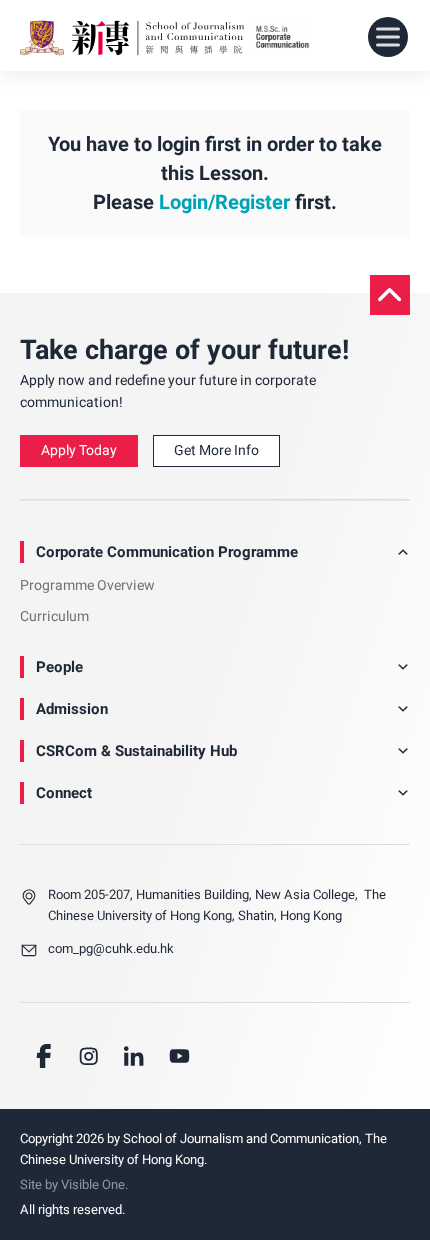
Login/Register (224, 202)
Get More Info (216, 450)
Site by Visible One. (74, 1184)
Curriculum (54, 616)
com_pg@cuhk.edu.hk (111, 948)
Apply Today (79, 450)
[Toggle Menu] (388, 37)
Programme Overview (87, 585)
